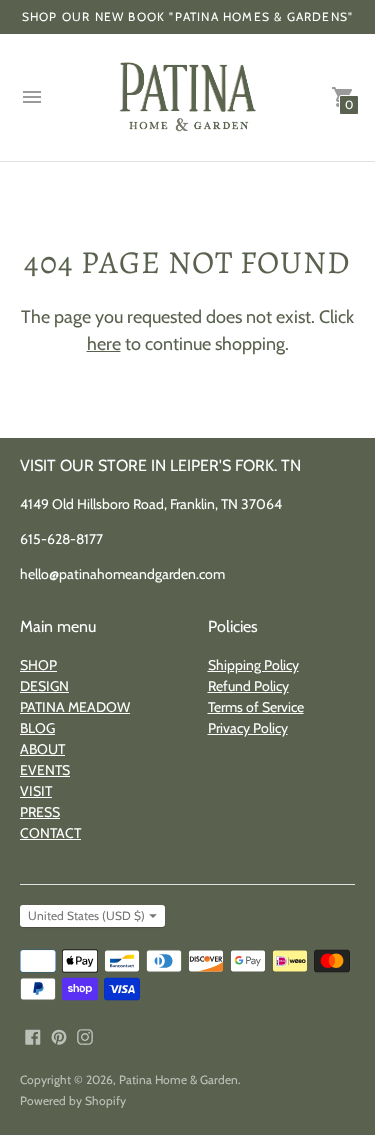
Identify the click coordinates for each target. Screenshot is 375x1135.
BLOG (37, 728)
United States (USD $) (86, 915)
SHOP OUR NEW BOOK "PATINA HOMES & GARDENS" (187, 16)
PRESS (40, 812)
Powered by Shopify (73, 1100)
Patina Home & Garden (178, 1079)
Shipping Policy (253, 665)
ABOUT (42, 749)
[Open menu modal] (32, 97)
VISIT (36, 791)
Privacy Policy (248, 728)
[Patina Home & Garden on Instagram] (85, 1035)
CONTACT (50, 833)
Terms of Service (256, 707)
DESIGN (44, 686)
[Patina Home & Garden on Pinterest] (59, 1035)
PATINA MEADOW (75, 707)
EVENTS (45, 770)
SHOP (38, 665)
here (104, 344)
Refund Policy (248, 686)
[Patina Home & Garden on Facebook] (33, 1035)
